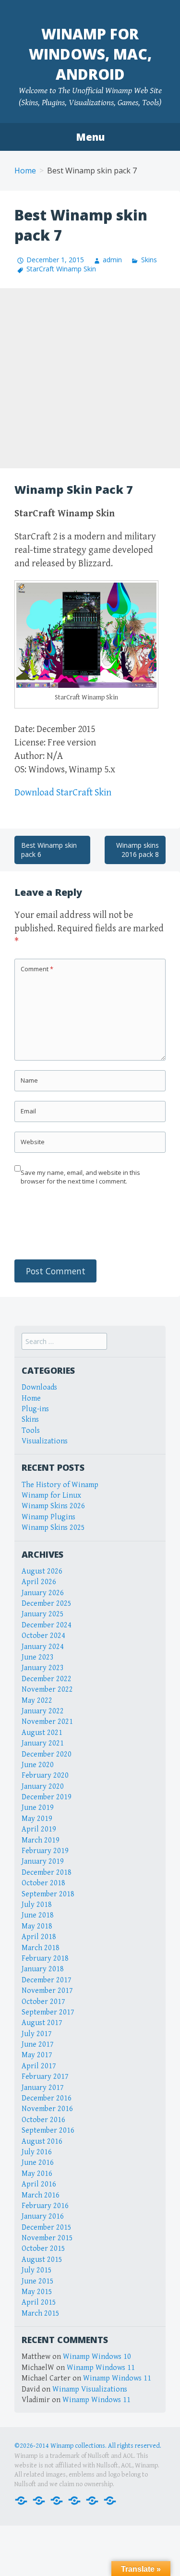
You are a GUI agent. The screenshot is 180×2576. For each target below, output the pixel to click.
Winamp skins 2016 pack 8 (138, 850)
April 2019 (39, 1829)
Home (25, 171)
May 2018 (37, 1926)
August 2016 (42, 2142)
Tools (31, 1431)
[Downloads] (39, 2500)
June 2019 (38, 1808)
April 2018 (39, 1937)
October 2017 (43, 2002)
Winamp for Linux (51, 1496)
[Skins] (74, 2500)
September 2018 (48, 1894)
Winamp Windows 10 (97, 2357)
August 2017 (42, 2023)
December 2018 (47, 1873)
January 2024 (43, 1647)
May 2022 (37, 1701)
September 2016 (48, 2130)
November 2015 (47, 2238)
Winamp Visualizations (90, 2389)
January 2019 (43, 1862)
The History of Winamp (60, 1485)
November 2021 (47, 1722)
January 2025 (43, 1614)
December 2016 (47, 2098)
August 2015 (42, 2260)
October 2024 (43, 1636)
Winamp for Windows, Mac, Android (90, 54)
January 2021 (43, 1743)
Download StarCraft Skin (63, 793)
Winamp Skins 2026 (53, 1506)
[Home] (21, 2500)
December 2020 (47, 1754)
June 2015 (38, 2281)
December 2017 (47, 1980)
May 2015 (37, 2292)
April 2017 (39, 2066)
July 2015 (37, 2270)
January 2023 (43, 1668)
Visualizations (45, 1441)
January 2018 (43, 1969)
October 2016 (43, 2120)
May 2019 (37, 1819)
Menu (90, 137)
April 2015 (39, 2302)
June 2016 (38, 2163)
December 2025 (47, 1604)
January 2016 (43, 2216)
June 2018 (38, 1915)
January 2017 (43, 2088)
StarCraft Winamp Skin (61, 269)
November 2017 (47, 1991)
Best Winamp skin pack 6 (49, 850)
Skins (149, 260)
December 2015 (47, 2228)
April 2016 (39, 2184)
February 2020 (45, 1776)
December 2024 (47, 1625)
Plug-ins (35, 1409)
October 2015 (43, 2249)
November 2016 (47, 2109)
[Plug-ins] (57, 2500)
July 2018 (37, 1905)
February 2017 (45, 2077)
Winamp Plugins (48, 1517)
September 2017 (48, 2012)
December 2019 (47, 1797)
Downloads (39, 1387)
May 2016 (37, 2174)
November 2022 (47, 1690)
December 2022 (47, 1679)
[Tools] (92, 2500)
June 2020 (38, 1765)
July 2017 (37, 2034)
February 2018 (45, 1959)
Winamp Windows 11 (101, 2368)
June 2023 (38, 1657)
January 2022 (43, 1711)
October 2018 (43, 1883)
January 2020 (43, 1787)
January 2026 (43, 1593)
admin (112, 260)
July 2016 (37, 2152)
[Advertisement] (90, 378)
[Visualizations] (110, 2500)
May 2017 (37, 2055)
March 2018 (41, 1948)
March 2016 (41, 2195)
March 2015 (41, 2314)
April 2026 (39, 1582)
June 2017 (38, 2045)
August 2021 (42, 1733)
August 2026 (42, 1571)
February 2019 (45, 1851)
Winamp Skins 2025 (53, 1528)
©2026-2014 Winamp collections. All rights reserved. (88, 2446)
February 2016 (45, 2206)
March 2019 (41, 1840)
